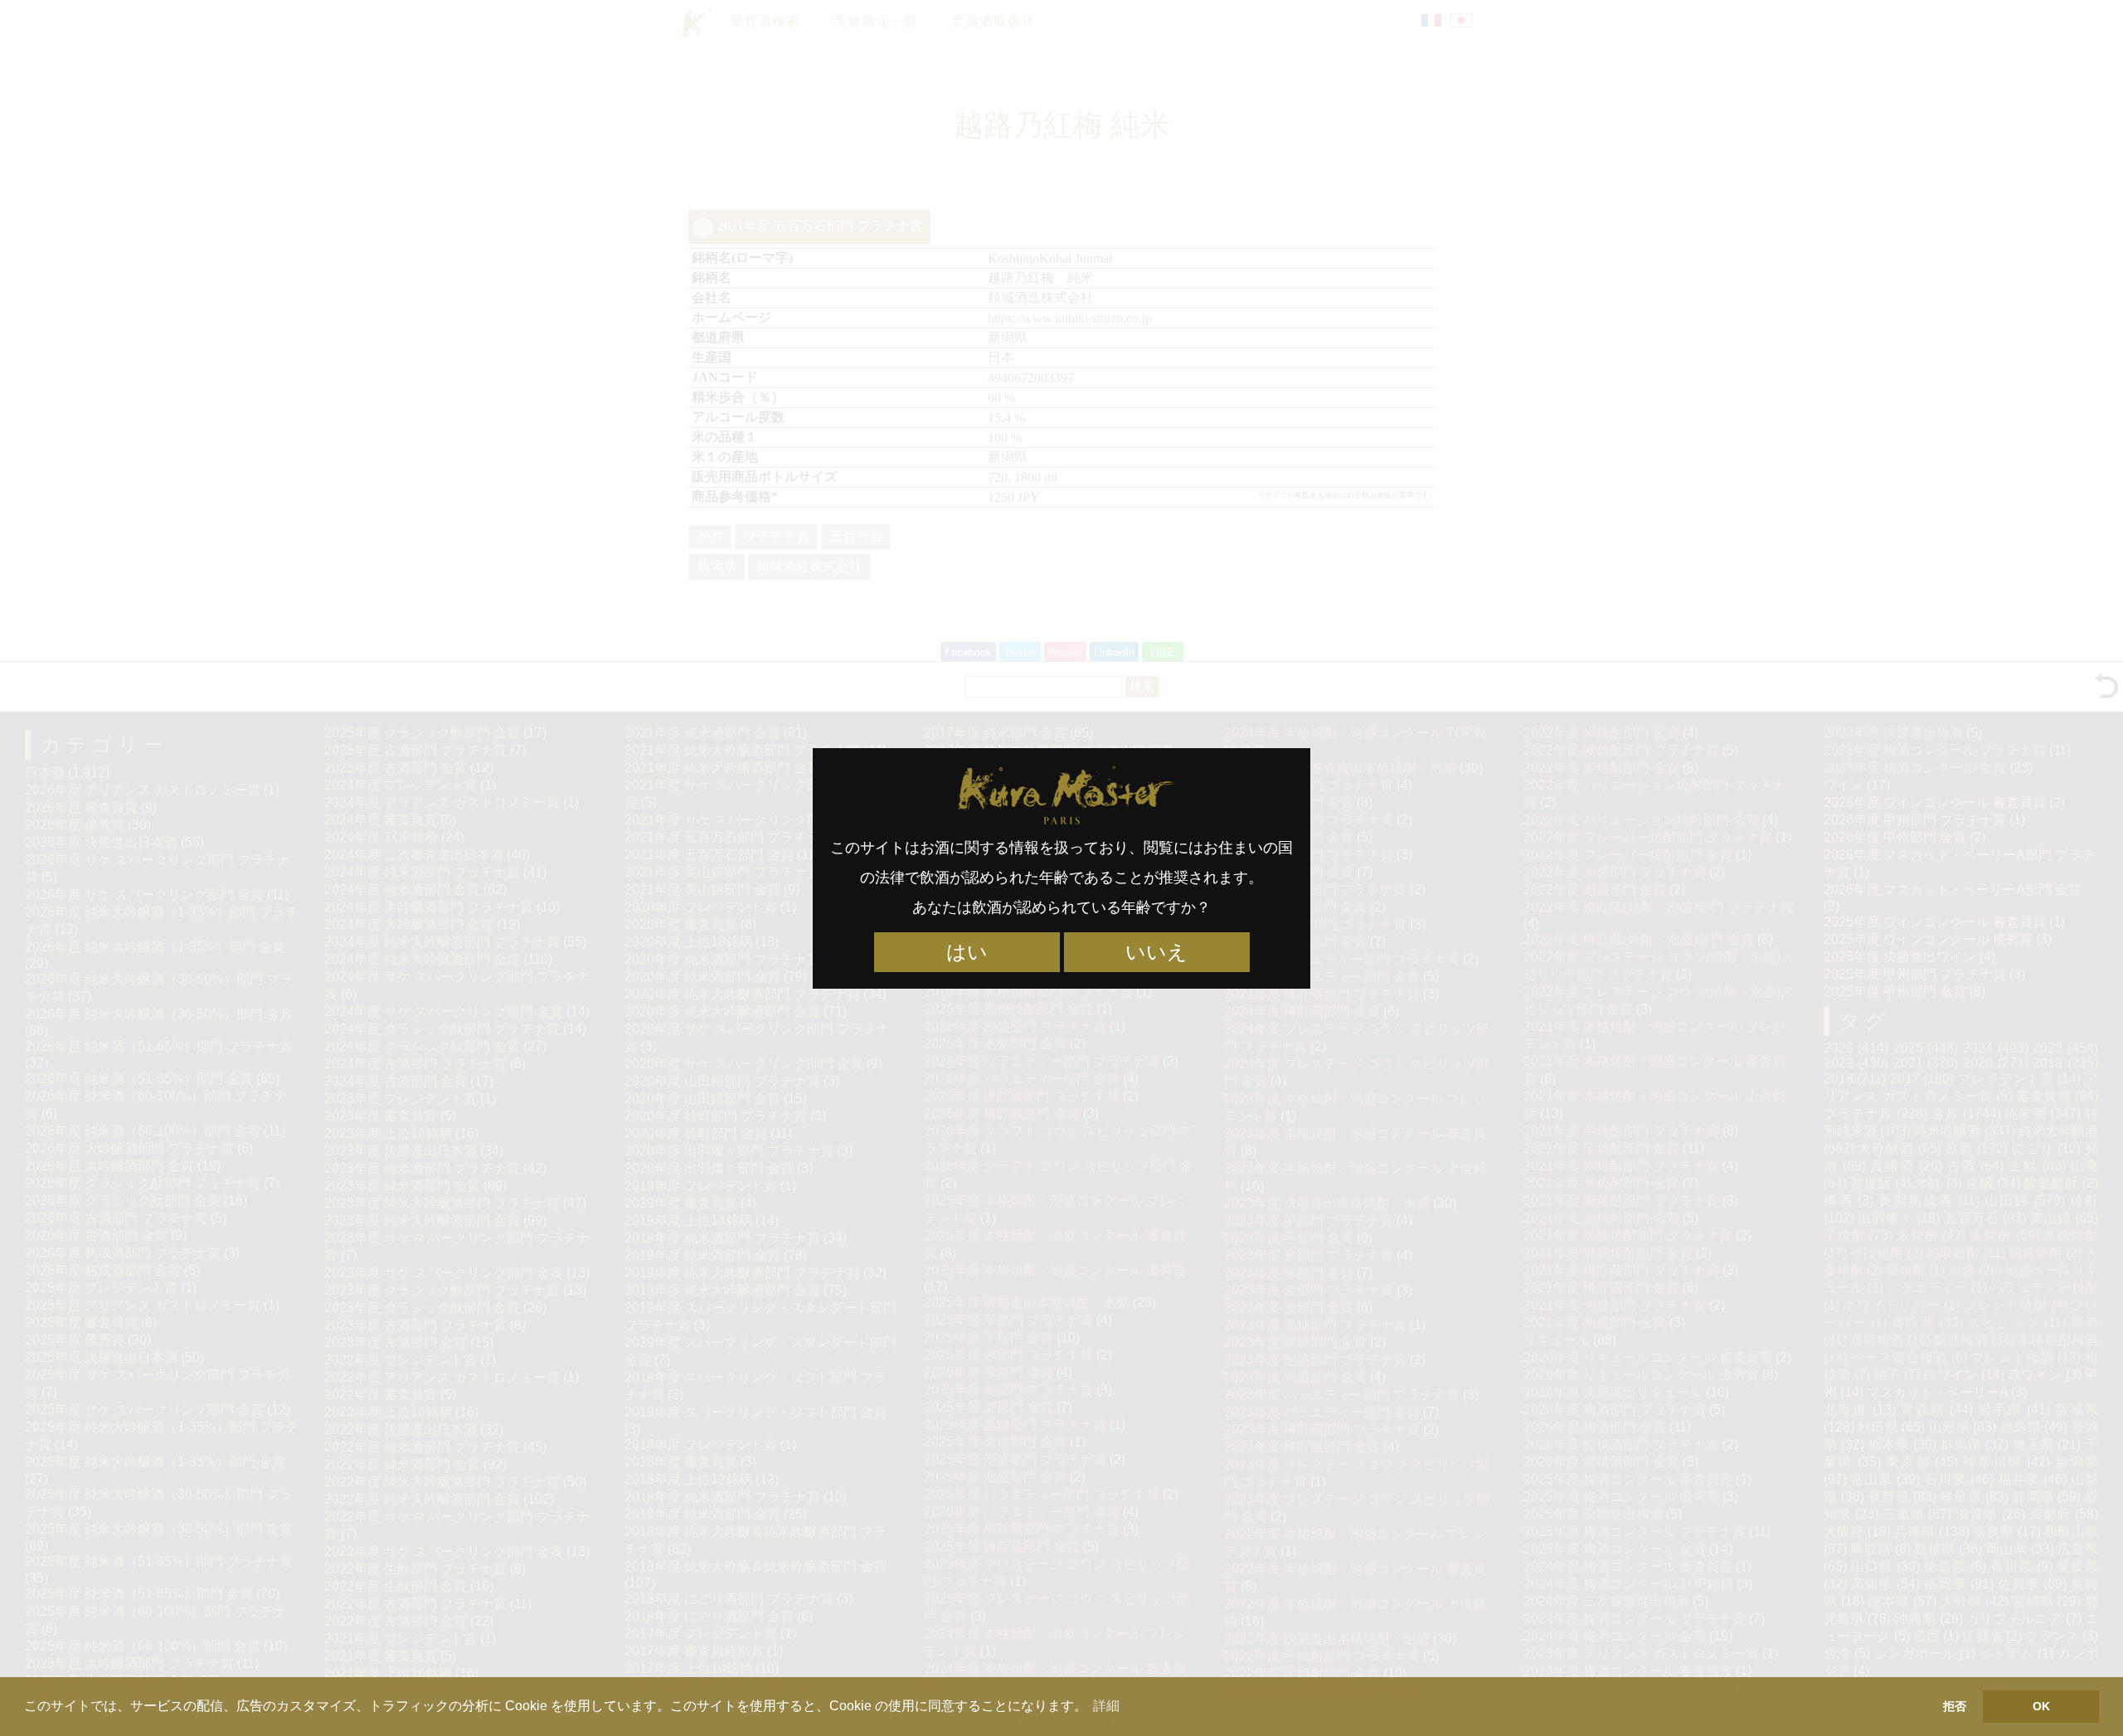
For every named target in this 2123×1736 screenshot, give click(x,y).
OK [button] (2041, 1706)
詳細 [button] (1106, 1706)
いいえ (1156, 952)
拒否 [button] (1955, 1706)
